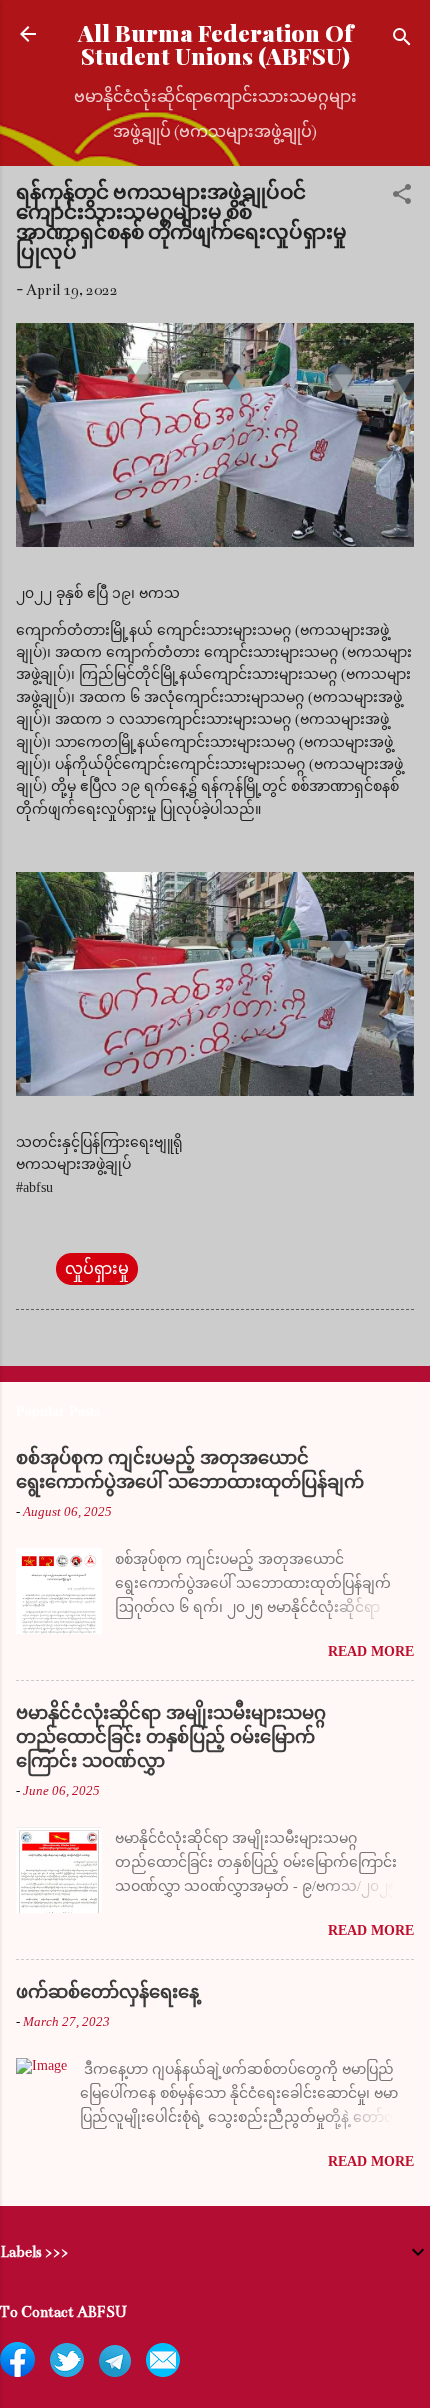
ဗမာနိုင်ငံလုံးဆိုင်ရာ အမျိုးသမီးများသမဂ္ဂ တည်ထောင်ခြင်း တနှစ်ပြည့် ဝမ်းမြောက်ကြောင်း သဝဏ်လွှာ (171, 1737)
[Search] (402, 40)
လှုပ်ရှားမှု (97, 1269)
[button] (402, 197)
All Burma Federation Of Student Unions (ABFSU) (215, 44)
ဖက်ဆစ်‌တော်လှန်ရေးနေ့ (107, 1992)
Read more (371, 1651)
